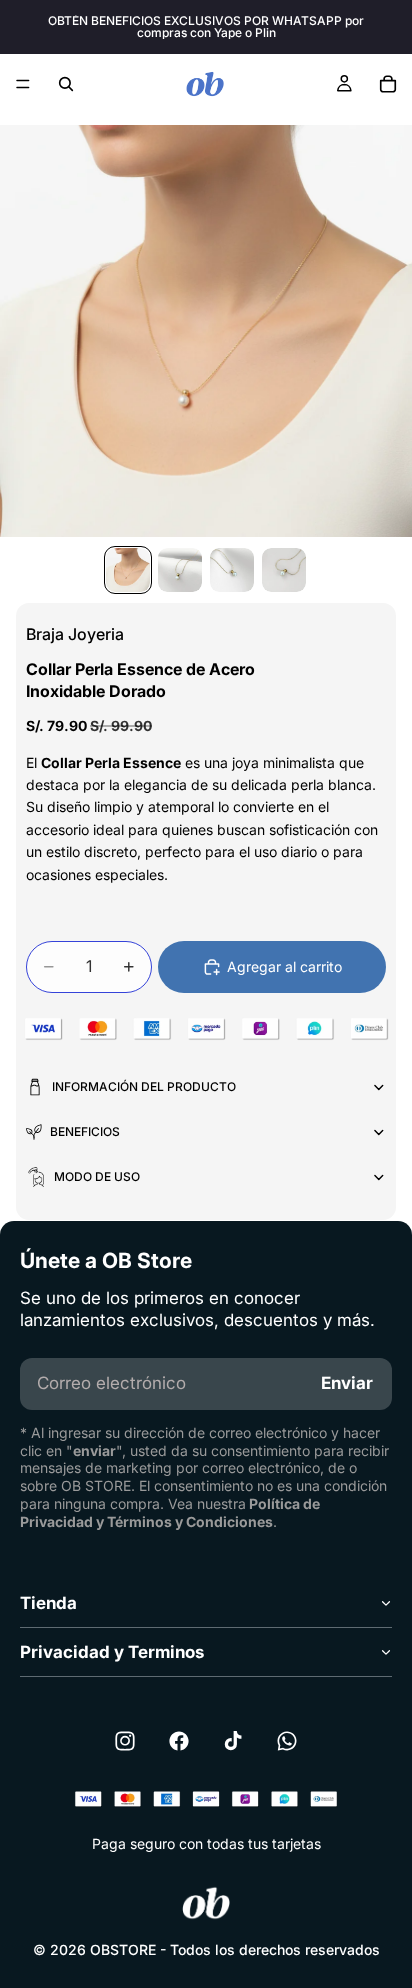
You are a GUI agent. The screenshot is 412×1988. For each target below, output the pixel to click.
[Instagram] (125, 1741)
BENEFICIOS (85, 1131)
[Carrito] (388, 84)
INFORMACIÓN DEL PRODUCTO (144, 1086)
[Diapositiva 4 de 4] (284, 570)
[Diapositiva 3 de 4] (232, 570)
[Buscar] (66, 84)
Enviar (347, 1383)
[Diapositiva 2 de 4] (180, 570)
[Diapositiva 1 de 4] (128, 570)
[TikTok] (233, 1741)
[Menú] (23, 84)
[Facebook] (179, 1741)
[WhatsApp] (287, 1741)
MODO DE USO (97, 1176)
